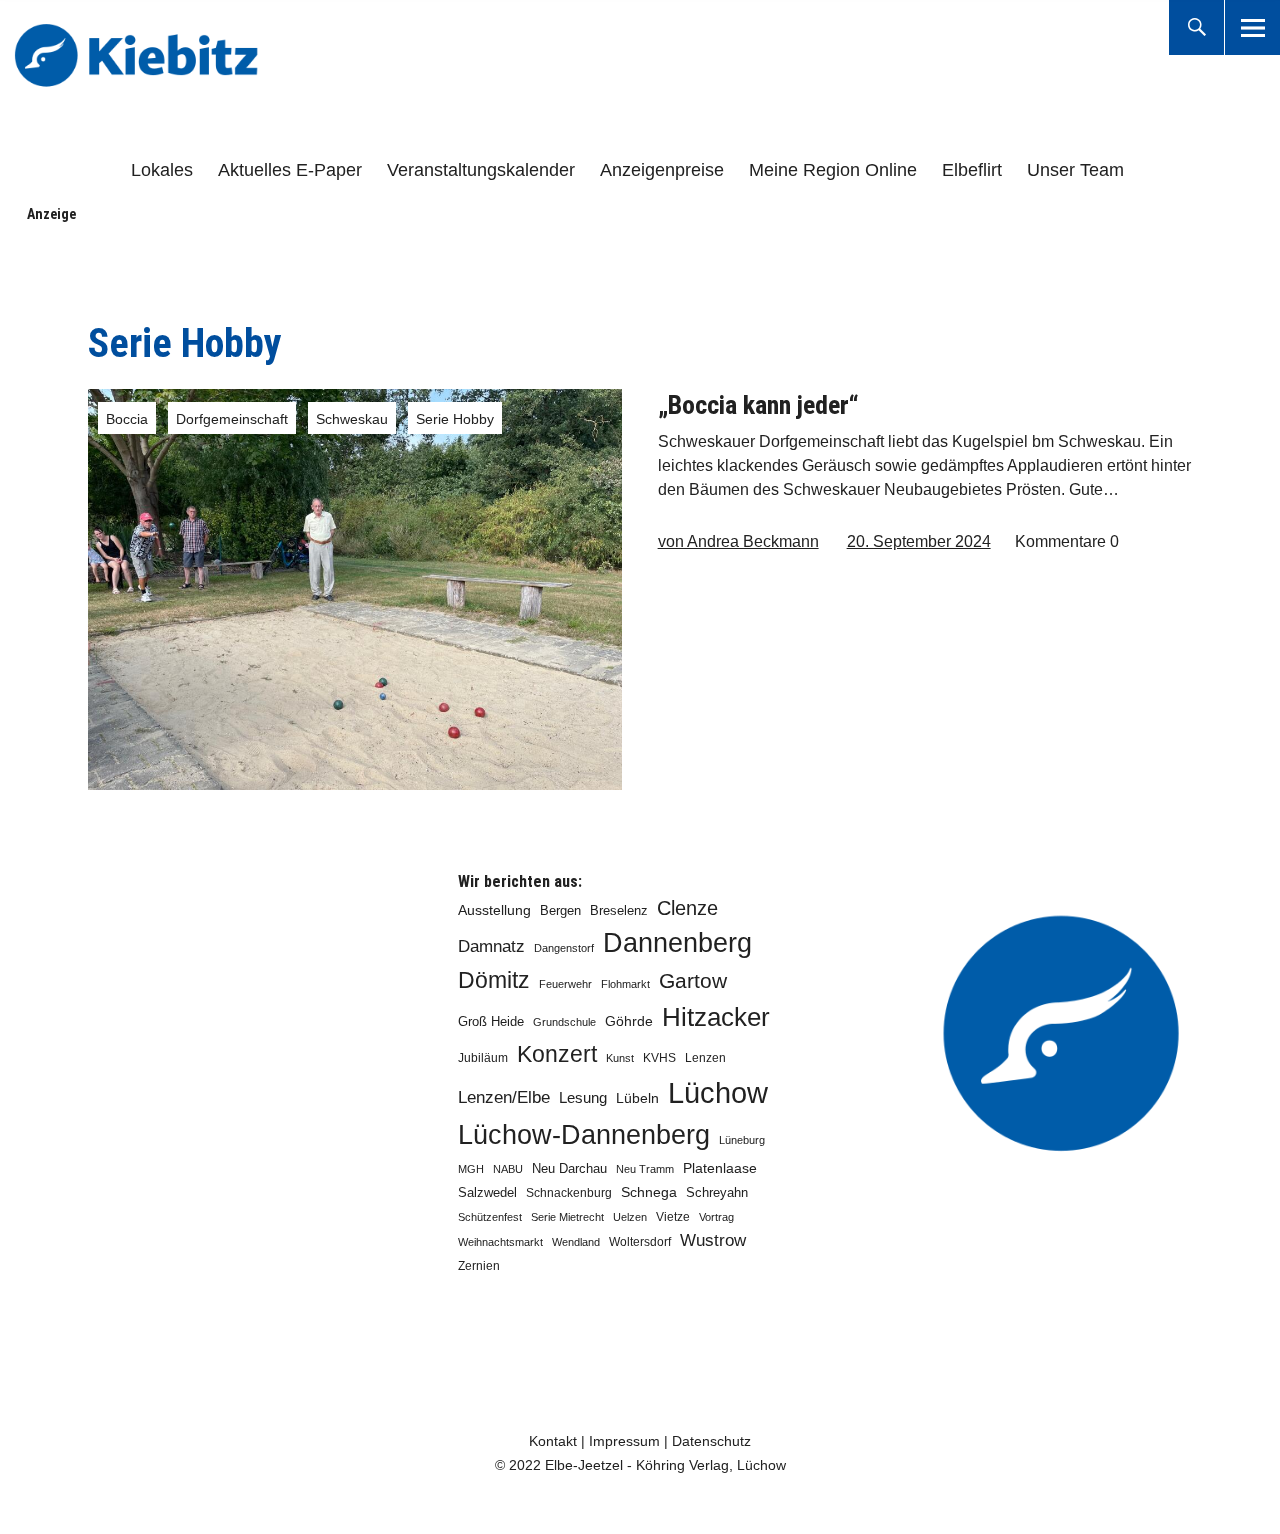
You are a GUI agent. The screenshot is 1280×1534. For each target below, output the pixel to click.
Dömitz (494, 980)
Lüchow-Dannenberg (584, 1135)
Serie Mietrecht (567, 1217)
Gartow (693, 980)
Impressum (624, 1441)
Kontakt (553, 1441)
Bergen (560, 910)
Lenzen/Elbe (504, 1097)
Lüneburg (742, 1140)
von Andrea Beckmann (738, 541)
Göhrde (629, 1021)
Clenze (687, 908)
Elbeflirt (972, 170)
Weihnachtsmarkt (500, 1242)
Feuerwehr (565, 984)
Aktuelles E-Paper (290, 170)
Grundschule (564, 1022)
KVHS (659, 1058)
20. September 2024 (919, 541)
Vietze (673, 1217)
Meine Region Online (833, 170)
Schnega (649, 1192)
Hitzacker (716, 1017)
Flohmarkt (625, 984)
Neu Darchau (569, 1168)
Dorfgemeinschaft (232, 419)
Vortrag (716, 1217)
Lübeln (637, 1098)
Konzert (557, 1054)
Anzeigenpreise (662, 170)
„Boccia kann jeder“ (758, 405)
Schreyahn (717, 1192)
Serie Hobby (455, 419)
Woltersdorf (640, 1242)
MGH (471, 1169)
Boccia (127, 419)
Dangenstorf (564, 948)
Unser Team (1075, 170)
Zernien (479, 1266)
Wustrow (713, 1240)
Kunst (620, 1058)
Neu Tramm (645, 1169)
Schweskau (352, 419)
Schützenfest (490, 1217)
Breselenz (619, 911)
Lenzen (705, 1058)
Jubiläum (483, 1058)
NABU (508, 1169)
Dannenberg (677, 942)
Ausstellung (494, 910)
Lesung (583, 1098)
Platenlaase (720, 1168)
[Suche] (1196, 27)
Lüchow (718, 1092)
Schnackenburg (569, 1193)
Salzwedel (487, 1192)
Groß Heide (491, 1022)
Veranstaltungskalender (481, 170)
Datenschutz (711, 1441)
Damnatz (491, 946)
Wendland (576, 1242)
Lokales (162, 170)
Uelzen (630, 1217)
